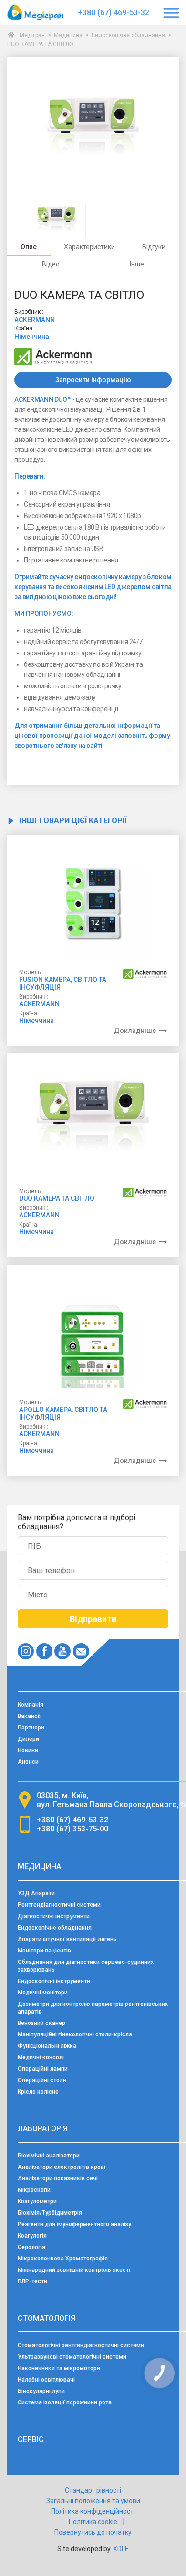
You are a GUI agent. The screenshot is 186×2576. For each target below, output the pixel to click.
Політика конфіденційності (93, 2511)
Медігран (32, 35)
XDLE (121, 2549)
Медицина (68, 35)
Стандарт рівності (93, 2490)
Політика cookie (93, 2522)
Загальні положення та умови (93, 2501)
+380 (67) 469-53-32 (114, 13)
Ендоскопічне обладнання (128, 35)
